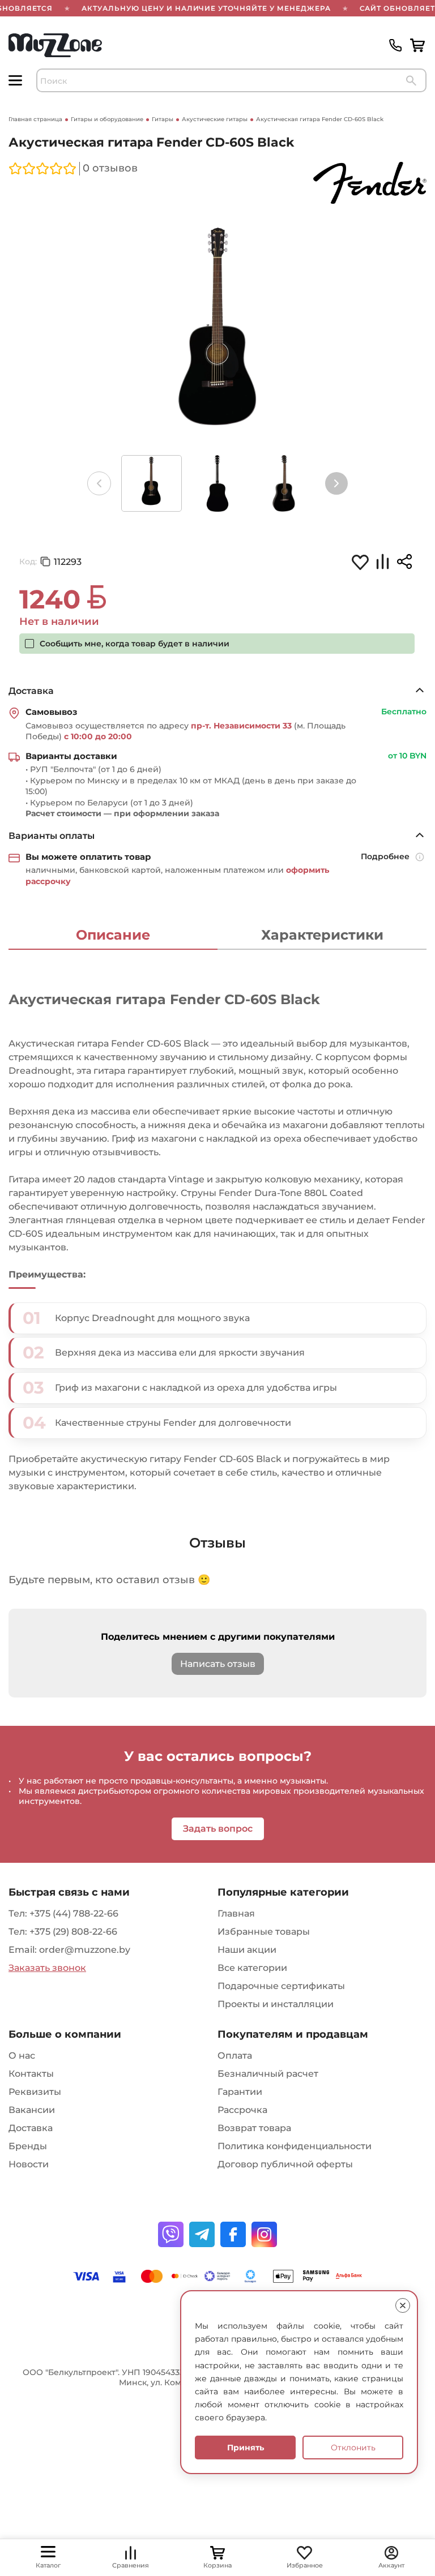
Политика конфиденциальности (295, 2146)
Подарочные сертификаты (281, 1986)
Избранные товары (264, 1932)
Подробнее (385, 856)
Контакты (31, 2074)
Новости (29, 2164)
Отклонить (353, 2448)
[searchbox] (231, 80)
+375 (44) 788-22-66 (74, 1913)
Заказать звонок (47, 1968)
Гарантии (240, 2092)
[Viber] (171, 2234)
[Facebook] (233, 2234)
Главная (236, 1913)
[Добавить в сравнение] (382, 563)
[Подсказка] (421, 858)
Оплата (235, 2056)
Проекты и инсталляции (276, 2004)
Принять (246, 2448)
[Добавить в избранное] (360, 562)
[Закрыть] (403, 2305)
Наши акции (247, 1950)
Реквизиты (35, 2092)
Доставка (31, 2128)
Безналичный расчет (268, 2074)
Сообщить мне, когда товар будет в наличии (135, 644)
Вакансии (32, 2110)
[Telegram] (202, 2234)
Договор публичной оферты (285, 2164)
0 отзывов (110, 168)
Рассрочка (242, 2110)
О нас (22, 2056)
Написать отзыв (218, 1664)
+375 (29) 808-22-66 (73, 1932)
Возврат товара (254, 2128)
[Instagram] (264, 2234)
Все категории (252, 1968)
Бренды (28, 2146)
